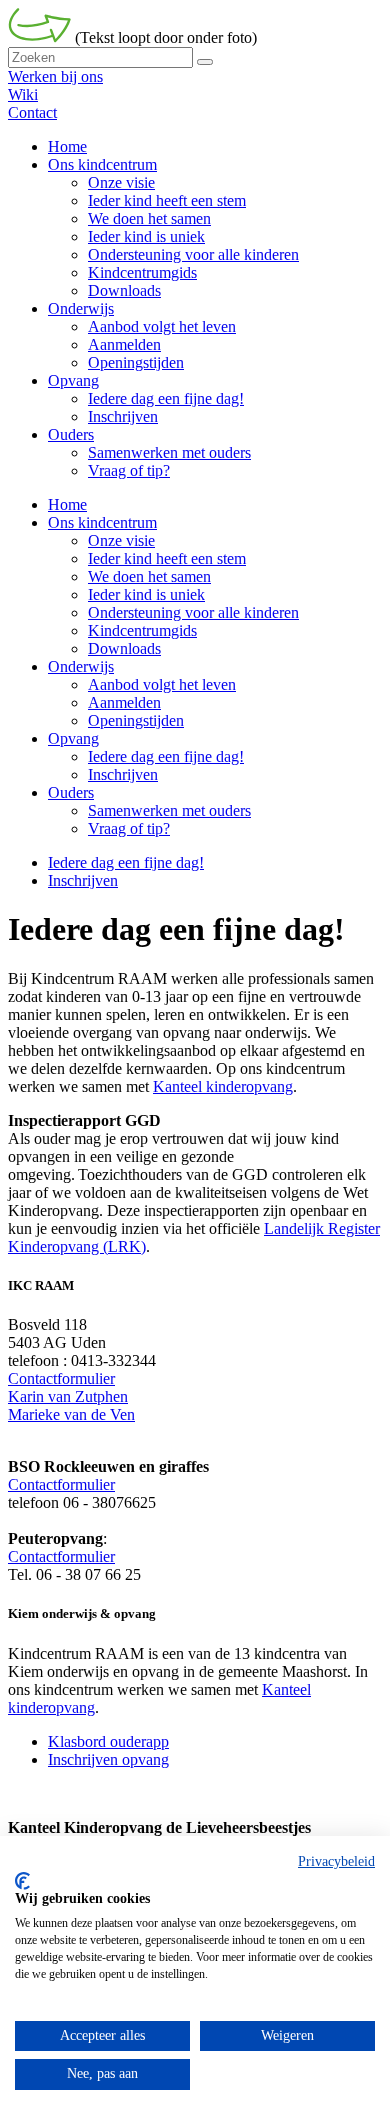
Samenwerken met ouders (169, 810)
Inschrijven (123, 774)
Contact (32, 112)
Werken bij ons (55, 76)
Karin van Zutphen (68, 1396)
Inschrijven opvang (108, 1759)
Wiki (23, 94)
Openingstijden (136, 720)
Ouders (71, 792)
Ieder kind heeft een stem (167, 558)
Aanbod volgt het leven (162, 684)
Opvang (73, 738)
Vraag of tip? (129, 828)
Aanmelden (124, 702)
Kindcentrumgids (142, 630)
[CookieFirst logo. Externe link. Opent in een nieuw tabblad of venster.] (22, 1881)
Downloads (124, 648)
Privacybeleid (336, 1861)
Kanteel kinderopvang (223, 1086)
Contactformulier (61, 1378)
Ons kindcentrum (102, 522)
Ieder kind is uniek (146, 594)
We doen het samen (149, 576)
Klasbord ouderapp (108, 1741)
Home (67, 504)
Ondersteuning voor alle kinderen (193, 612)
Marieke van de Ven (71, 1414)
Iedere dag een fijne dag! (166, 756)
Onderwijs (81, 666)
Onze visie (121, 540)
